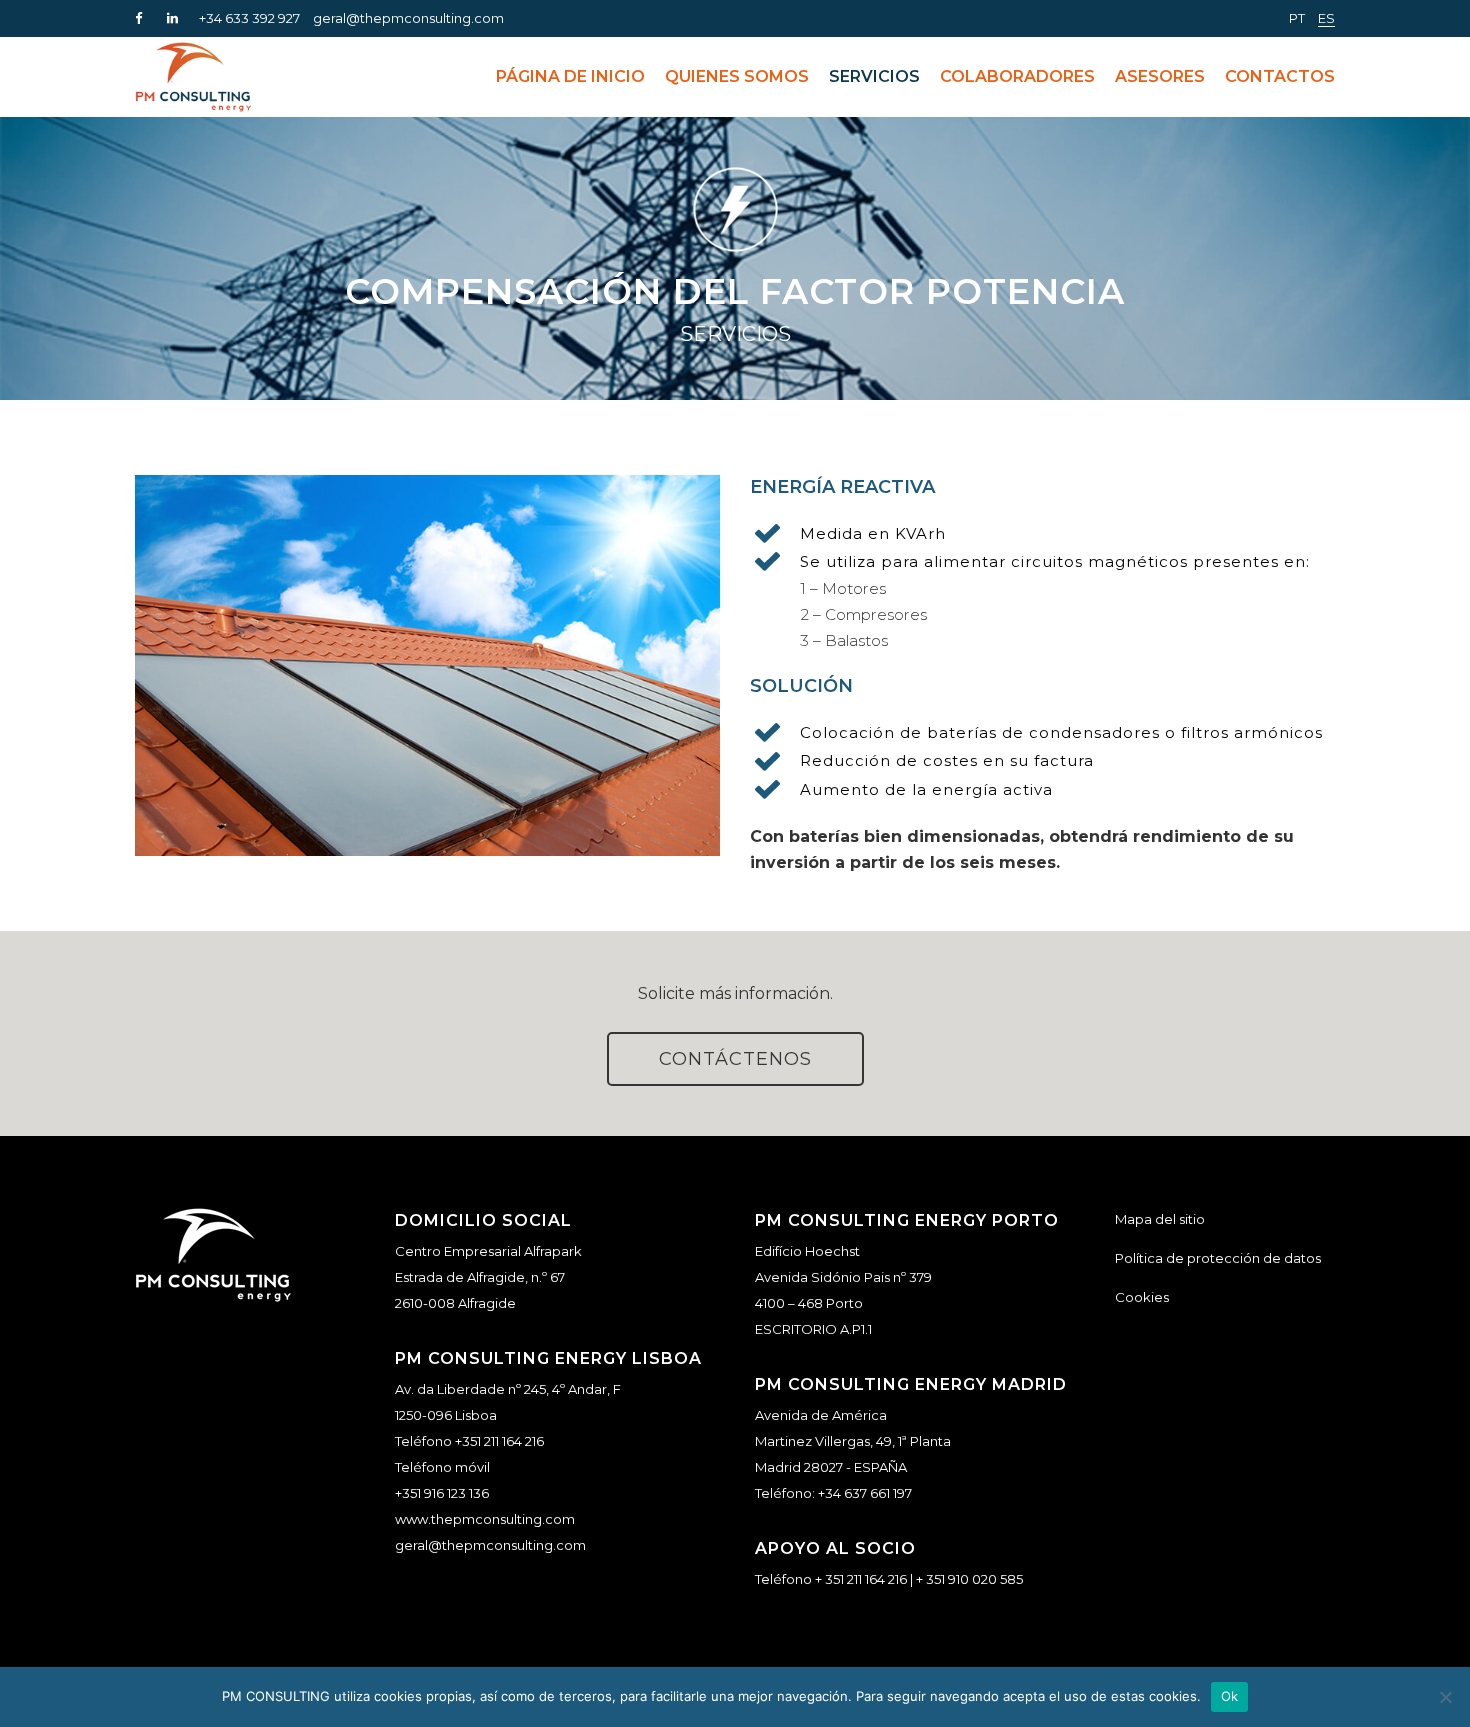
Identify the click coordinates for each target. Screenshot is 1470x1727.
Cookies (1142, 1297)
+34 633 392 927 (249, 18)
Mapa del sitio (1160, 1219)
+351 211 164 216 (499, 1441)
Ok (1230, 1696)
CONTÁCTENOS (735, 1059)
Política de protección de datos (1218, 1258)
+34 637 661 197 (865, 1493)
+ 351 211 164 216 (861, 1579)
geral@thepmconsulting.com (408, 18)
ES (1326, 18)
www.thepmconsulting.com (485, 1519)
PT (1297, 18)
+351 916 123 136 (442, 1493)
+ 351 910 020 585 (969, 1579)
